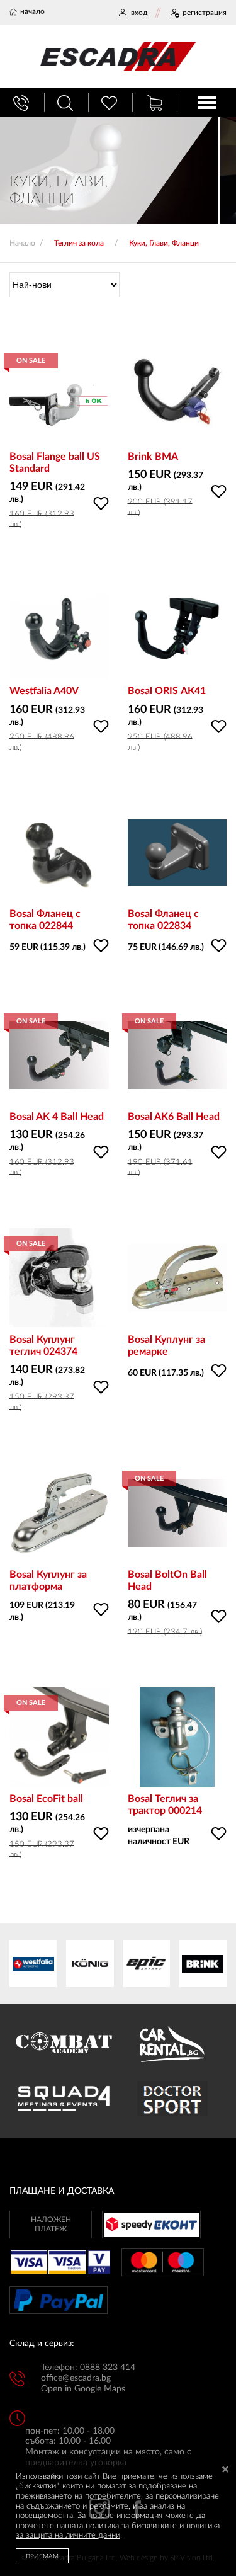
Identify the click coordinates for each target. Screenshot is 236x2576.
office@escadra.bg (76, 2378)
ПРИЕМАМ (42, 2556)
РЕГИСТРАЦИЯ (205, 13)
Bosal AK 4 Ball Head (57, 1117)
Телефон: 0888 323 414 (88, 2368)
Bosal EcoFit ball (46, 1799)
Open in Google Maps (83, 2389)
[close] (225, 2471)
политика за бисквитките (131, 2526)
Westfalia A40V (44, 691)
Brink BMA (153, 457)
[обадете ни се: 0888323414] (23, 103)
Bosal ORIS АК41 (167, 691)
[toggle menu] (207, 103)
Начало (22, 243)
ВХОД (139, 13)
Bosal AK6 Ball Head (174, 1117)
